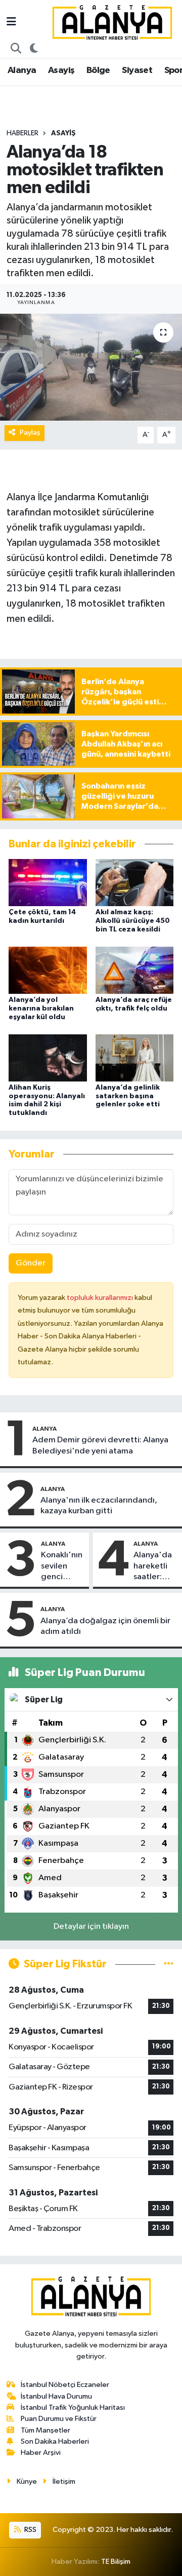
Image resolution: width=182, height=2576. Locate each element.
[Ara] (16, 49)
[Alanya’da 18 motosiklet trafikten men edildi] (91, 367)
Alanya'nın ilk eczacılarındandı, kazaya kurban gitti (99, 1506)
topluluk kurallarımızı (101, 1298)
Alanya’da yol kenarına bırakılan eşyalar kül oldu (41, 1009)
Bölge (98, 70)
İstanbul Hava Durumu (56, 2396)
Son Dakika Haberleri (55, 2441)
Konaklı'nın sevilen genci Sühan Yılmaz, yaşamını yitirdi (62, 1566)
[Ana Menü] (11, 23)
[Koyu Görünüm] (34, 49)
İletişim (64, 2481)
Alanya (22, 70)
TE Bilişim (116, 2562)
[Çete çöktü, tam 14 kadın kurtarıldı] (48, 883)
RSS (30, 2530)
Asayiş (61, 70)
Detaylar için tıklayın (91, 1927)
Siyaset (137, 70)
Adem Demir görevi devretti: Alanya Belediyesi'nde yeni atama (100, 1445)
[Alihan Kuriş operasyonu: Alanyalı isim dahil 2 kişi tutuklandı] (48, 1057)
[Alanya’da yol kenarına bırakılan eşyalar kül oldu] (48, 970)
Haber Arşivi (41, 2453)
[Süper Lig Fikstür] (169, 1964)
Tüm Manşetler (45, 2430)
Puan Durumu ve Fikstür (59, 2419)
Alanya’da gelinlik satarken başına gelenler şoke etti (128, 1096)
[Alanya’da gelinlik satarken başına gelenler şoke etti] (135, 1057)
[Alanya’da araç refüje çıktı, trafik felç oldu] (135, 970)
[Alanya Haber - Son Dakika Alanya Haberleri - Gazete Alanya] (112, 22)
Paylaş (30, 433)
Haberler (22, 133)
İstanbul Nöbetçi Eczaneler (65, 2385)
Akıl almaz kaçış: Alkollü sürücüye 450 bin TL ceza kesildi (133, 921)
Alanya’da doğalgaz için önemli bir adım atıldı (105, 1626)
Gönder (31, 1263)
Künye (27, 2481)
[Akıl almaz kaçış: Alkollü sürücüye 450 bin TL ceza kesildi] (135, 883)
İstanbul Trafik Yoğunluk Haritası (73, 2407)
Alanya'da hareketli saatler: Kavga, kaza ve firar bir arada (153, 1566)
